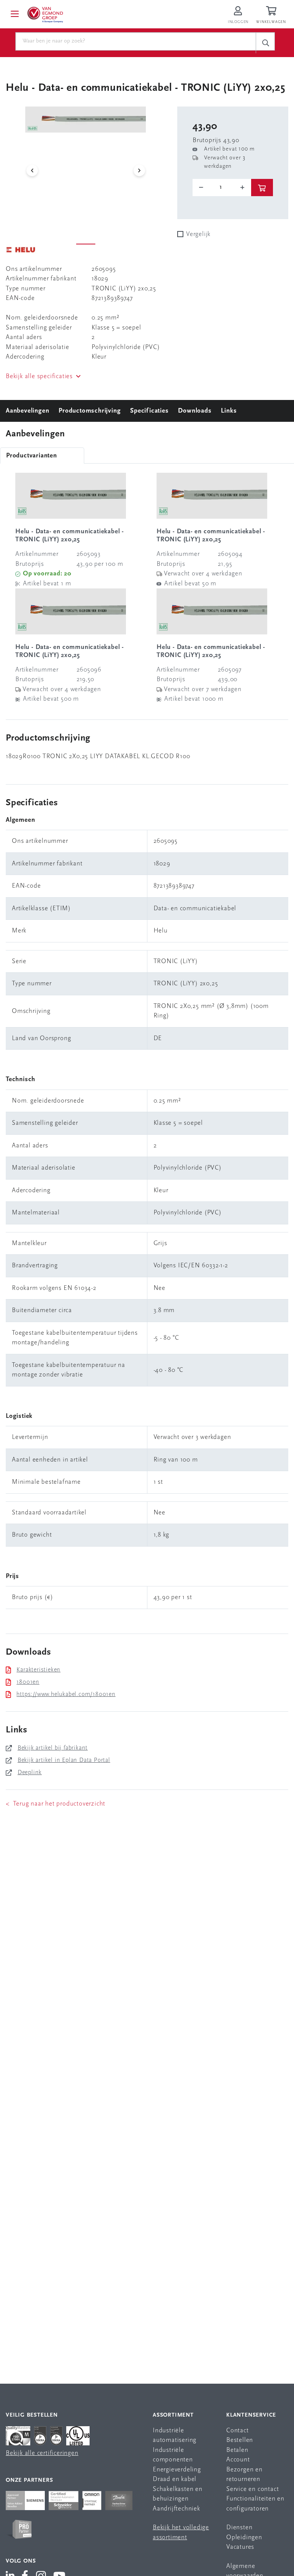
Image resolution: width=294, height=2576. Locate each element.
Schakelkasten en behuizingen (178, 2494)
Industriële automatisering (175, 2436)
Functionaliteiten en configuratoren (255, 2504)
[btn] (262, 188)
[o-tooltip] (222, 187)
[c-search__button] (265, 43)
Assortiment (173, 2415)
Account (238, 2460)
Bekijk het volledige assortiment (181, 2533)
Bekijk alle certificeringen (42, 2453)
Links (229, 411)
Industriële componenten (173, 2455)
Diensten (239, 2528)
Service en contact (252, 2489)
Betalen (237, 2450)
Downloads (195, 411)
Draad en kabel (175, 2479)
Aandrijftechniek (176, 2509)
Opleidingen (244, 2537)
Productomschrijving (90, 411)
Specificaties (149, 411)
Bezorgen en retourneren (244, 2475)
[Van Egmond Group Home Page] (45, 14)
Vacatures (240, 2547)
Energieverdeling (177, 2470)
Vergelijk (198, 234)
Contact (238, 2431)
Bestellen (240, 2440)
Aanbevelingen (27, 411)
